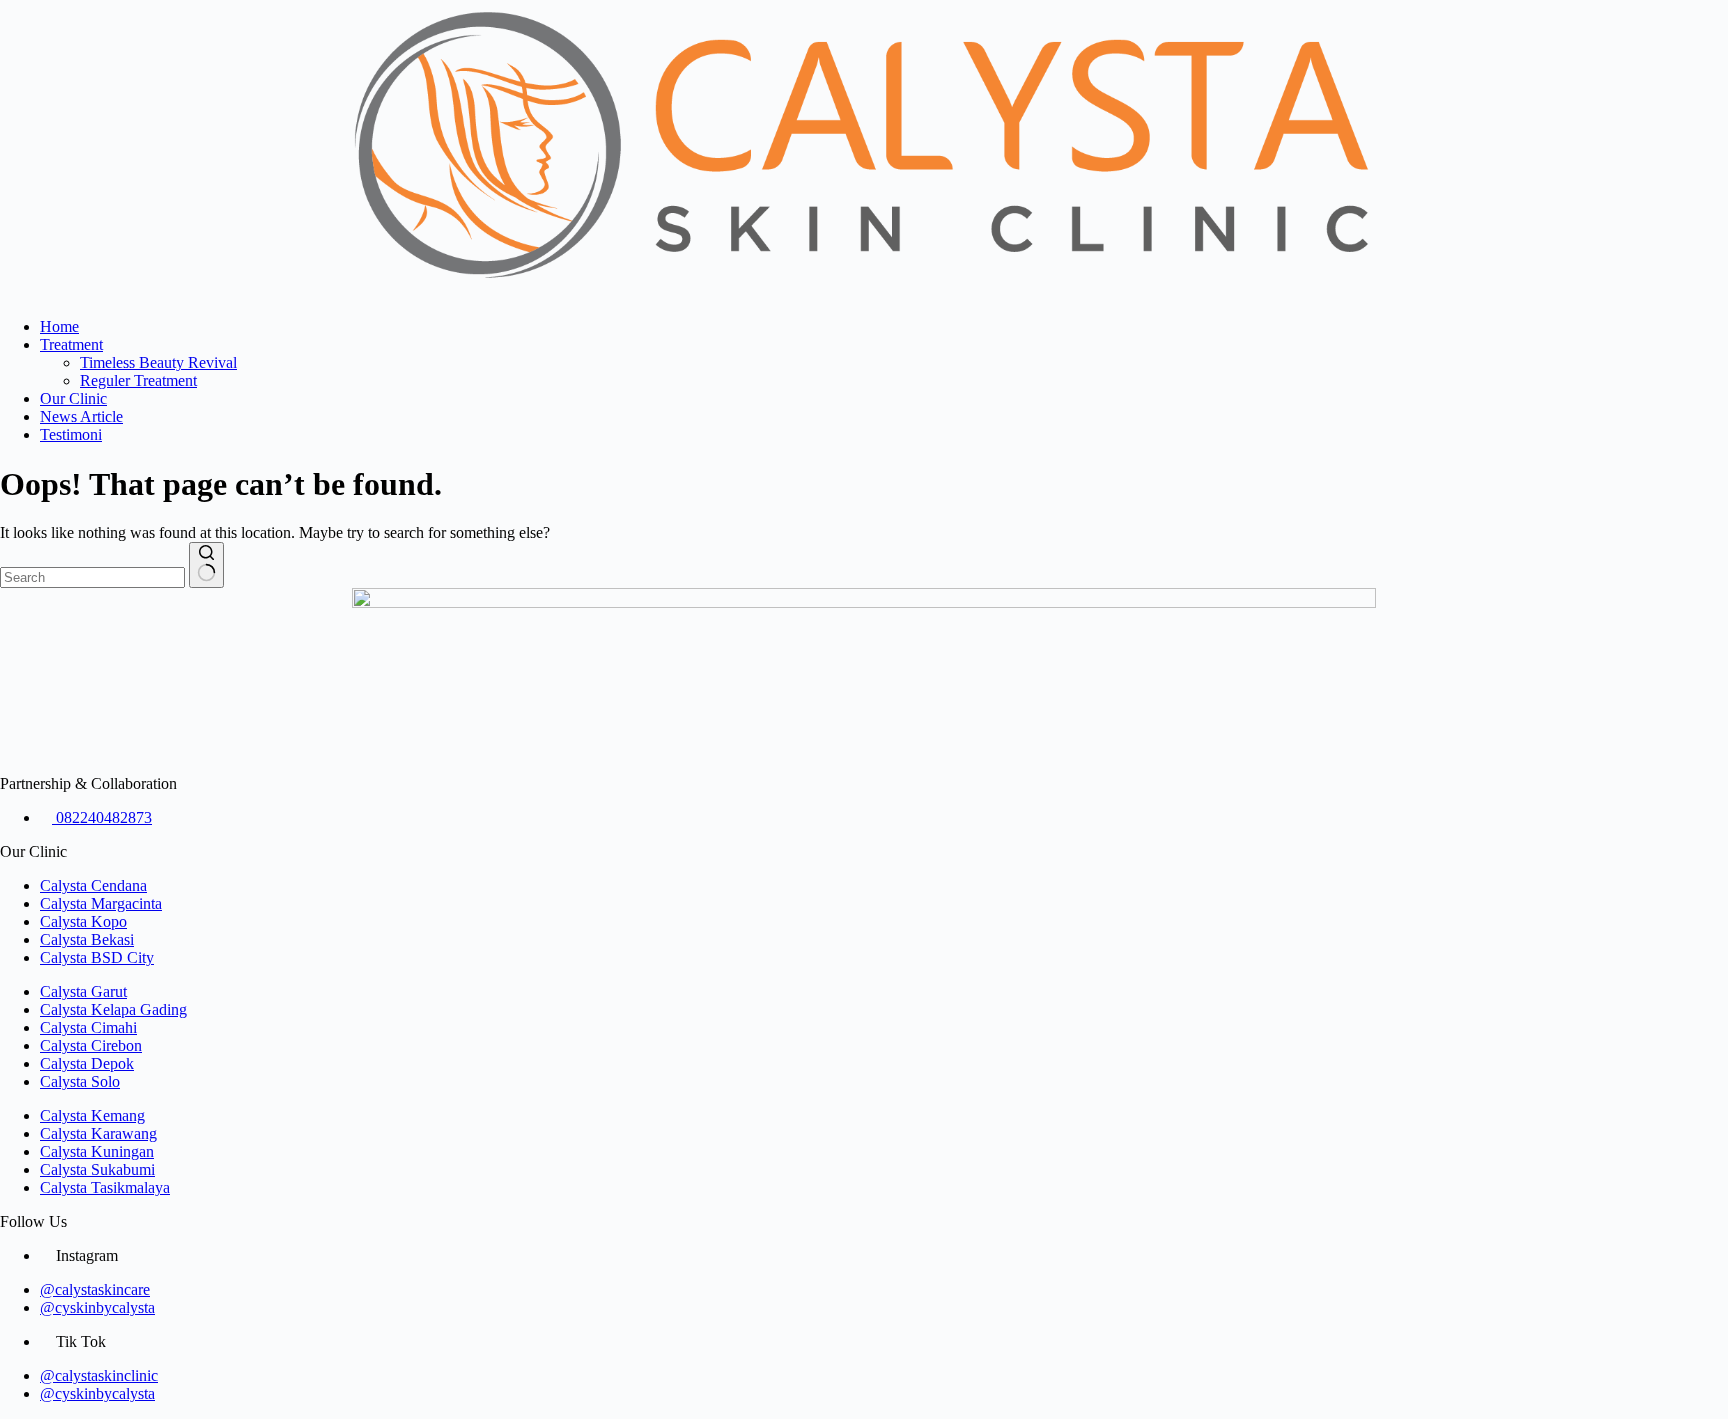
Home (59, 326)
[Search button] (206, 565)
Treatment (71, 344)
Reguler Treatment (138, 380)
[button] (864, 293)
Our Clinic (73, 398)
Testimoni (71, 434)
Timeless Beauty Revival (158, 362)
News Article (81, 416)
